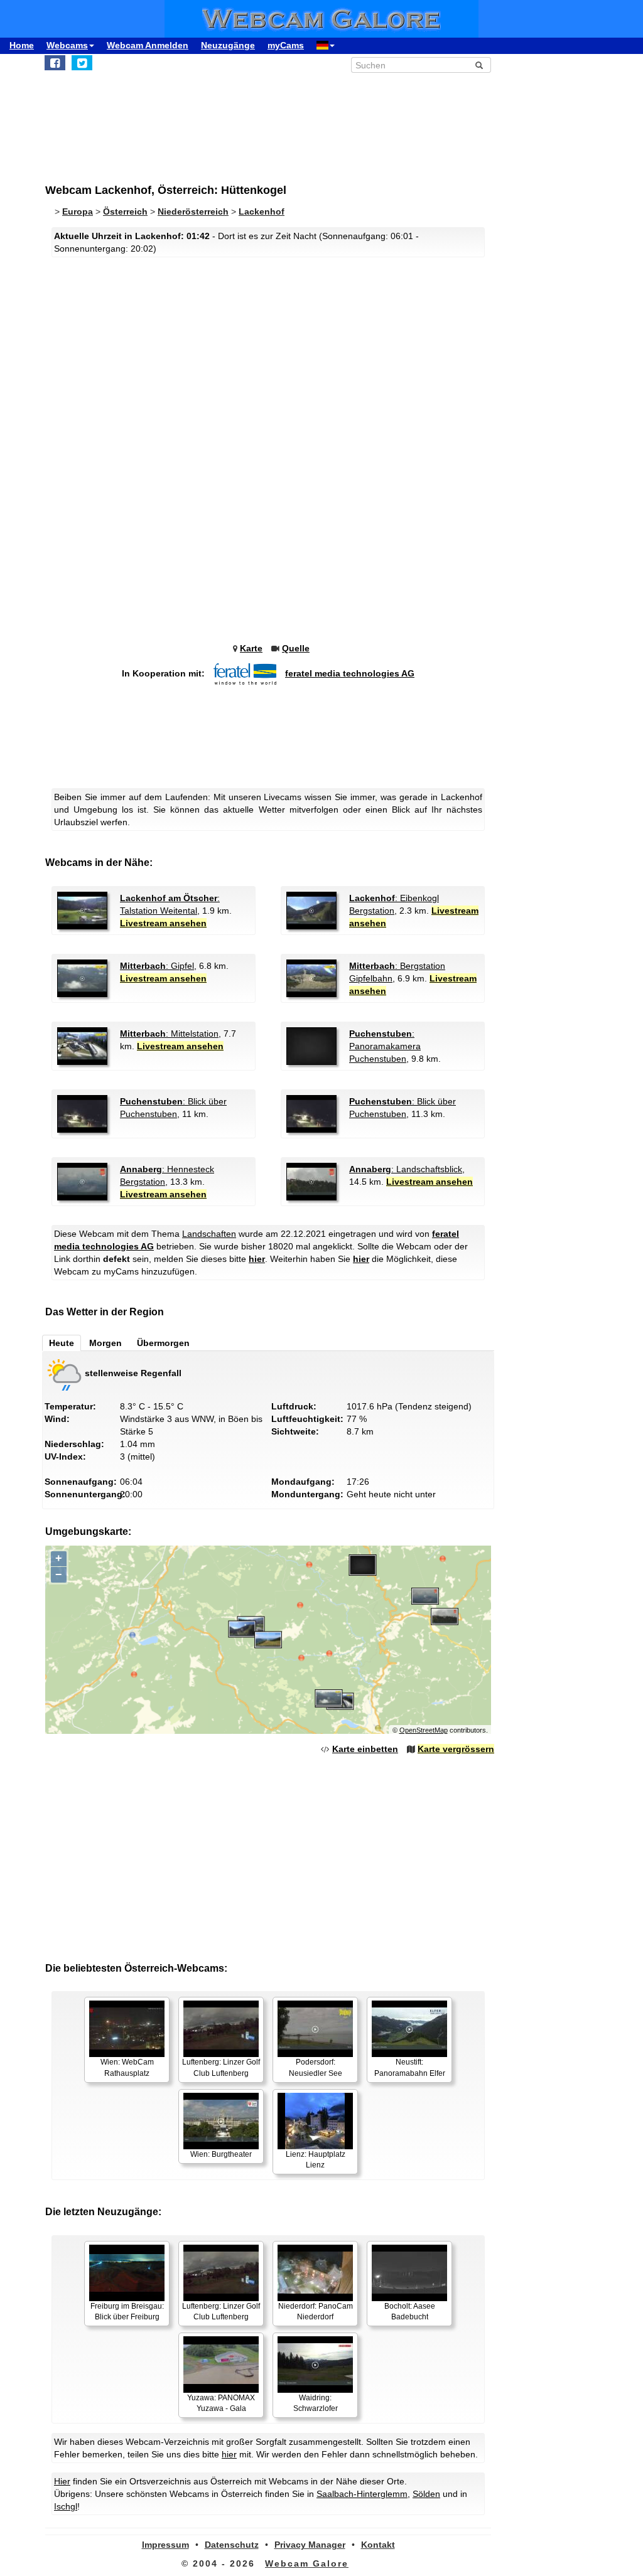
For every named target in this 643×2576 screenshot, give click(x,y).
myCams (286, 45)
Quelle (296, 648)
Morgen (105, 1343)
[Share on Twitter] (82, 63)
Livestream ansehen (163, 923)
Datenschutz (232, 2545)
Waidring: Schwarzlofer (316, 2403)
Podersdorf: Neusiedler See (316, 2067)
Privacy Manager (310, 2545)
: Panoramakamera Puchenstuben (385, 1046)
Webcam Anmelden (148, 45)
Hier (62, 2481)
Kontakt (378, 2545)
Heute (62, 1343)
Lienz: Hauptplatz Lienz (316, 2160)
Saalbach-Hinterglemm (362, 2494)
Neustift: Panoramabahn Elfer (410, 2067)
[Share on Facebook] (55, 63)
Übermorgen (163, 1343)
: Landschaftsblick (406, 1169)
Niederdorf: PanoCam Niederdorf (316, 2311)
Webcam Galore (307, 2563)
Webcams (67, 45)
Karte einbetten (365, 1749)
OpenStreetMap (424, 1730)
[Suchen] (479, 65)
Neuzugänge (228, 45)
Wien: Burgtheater (221, 2154)
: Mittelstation (169, 1034)
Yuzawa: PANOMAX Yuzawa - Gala (221, 2403)
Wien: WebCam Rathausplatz (127, 2067)
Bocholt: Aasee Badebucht (410, 2311)
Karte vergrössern (456, 1749)
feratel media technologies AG (350, 673)
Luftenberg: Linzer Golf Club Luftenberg (221, 2067)
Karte (251, 648)
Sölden (426, 2494)
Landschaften (209, 1234)
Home (22, 45)
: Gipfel (157, 966)
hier (257, 1259)
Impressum (165, 2545)
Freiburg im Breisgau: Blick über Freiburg (127, 2311)
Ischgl (66, 2506)
